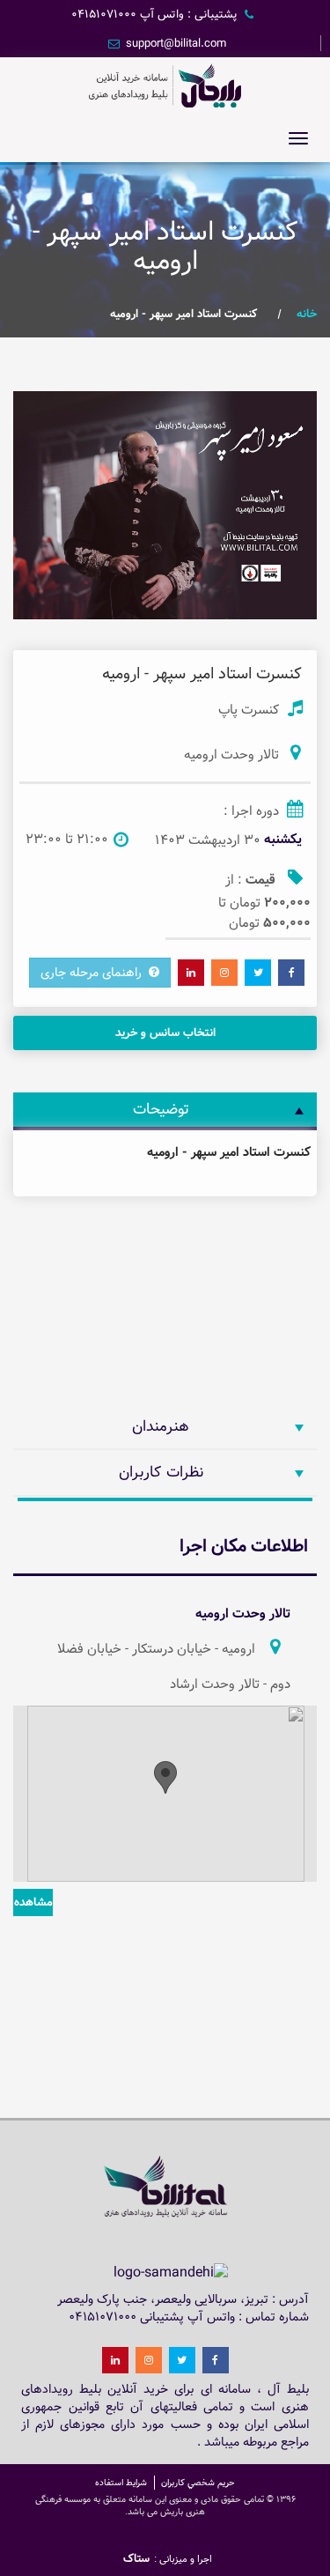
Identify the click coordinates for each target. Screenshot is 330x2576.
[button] (301, 407)
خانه (307, 314)
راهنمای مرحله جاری (95, 973)
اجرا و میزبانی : (183, 2559)
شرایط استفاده (121, 2483)
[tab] (165, 1110)
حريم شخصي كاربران (198, 2483)
